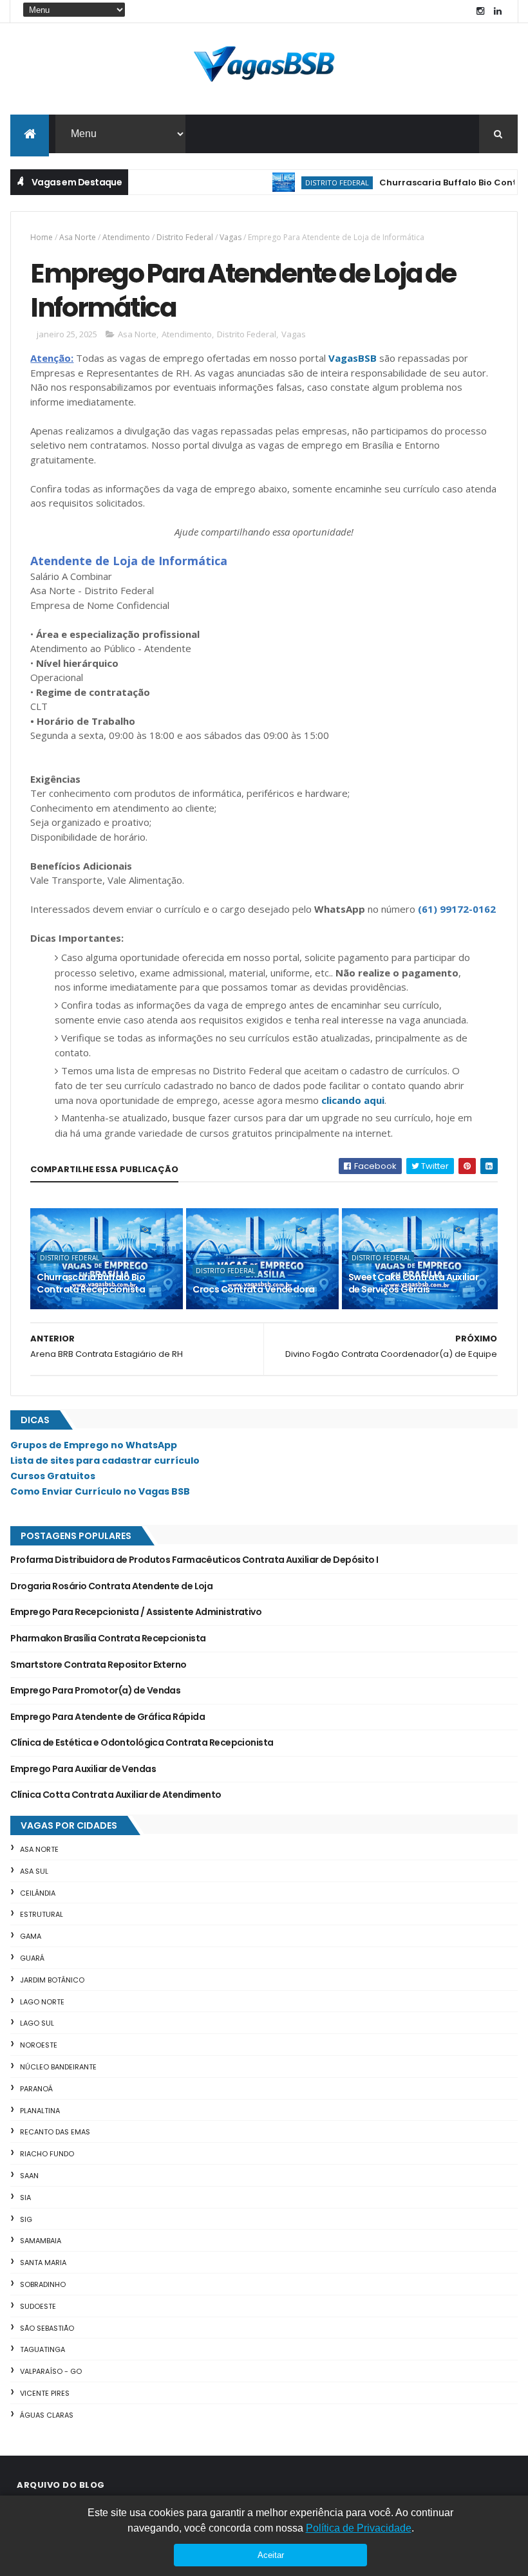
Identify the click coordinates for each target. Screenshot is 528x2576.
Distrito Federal (313, 182)
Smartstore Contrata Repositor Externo (98, 1665)
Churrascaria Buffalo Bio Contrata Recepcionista (91, 1283)
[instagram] (480, 11)
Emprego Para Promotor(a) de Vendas (95, 1690)
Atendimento (126, 237)
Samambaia (41, 2241)
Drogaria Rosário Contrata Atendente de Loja (111, 1586)
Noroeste (39, 2045)
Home (42, 237)
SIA (25, 2198)
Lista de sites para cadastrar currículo (105, 1461)
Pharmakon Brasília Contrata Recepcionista (108, 1638)
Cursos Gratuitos (53, 1476)
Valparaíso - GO (51, 2371)
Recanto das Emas (55, 2132)
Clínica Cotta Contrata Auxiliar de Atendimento (116, 1795)
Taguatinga (42, 2349)
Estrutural (42, 1914)
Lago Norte (42, 2002)
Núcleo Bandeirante (58, 2067)
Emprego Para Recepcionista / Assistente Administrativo (136, 1612)
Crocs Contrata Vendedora (254, 1289)
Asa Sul (34, 1871)
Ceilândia (38, 1893)
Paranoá (36, 2089)
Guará (32, 1958)
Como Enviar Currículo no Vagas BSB (100, 1491)
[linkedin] (498, 11)
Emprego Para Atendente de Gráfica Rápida (108, 1717)
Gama (31, 1936)
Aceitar (271, 2555)
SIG (26, 2219)
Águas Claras (47, 2415)
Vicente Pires (45, 2393)
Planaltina (40, 2111)
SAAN (29, 2176)
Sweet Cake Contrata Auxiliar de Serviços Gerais (413, 1283)
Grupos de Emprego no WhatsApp (94, 1445)
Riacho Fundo (47, 2154)
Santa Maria (43, 2263)
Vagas (231, 237)
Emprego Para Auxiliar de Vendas (83, 1769)
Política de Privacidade (359, 2528)
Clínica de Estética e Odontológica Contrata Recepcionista (142, 1742)
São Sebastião (47, 2328)
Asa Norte (78, 237)
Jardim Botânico (52, 1980)
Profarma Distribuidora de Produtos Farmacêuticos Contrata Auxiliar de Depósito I (194, 1560)
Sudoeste (38, 2306)
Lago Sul (37, 2023)
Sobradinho (43, 2284)
